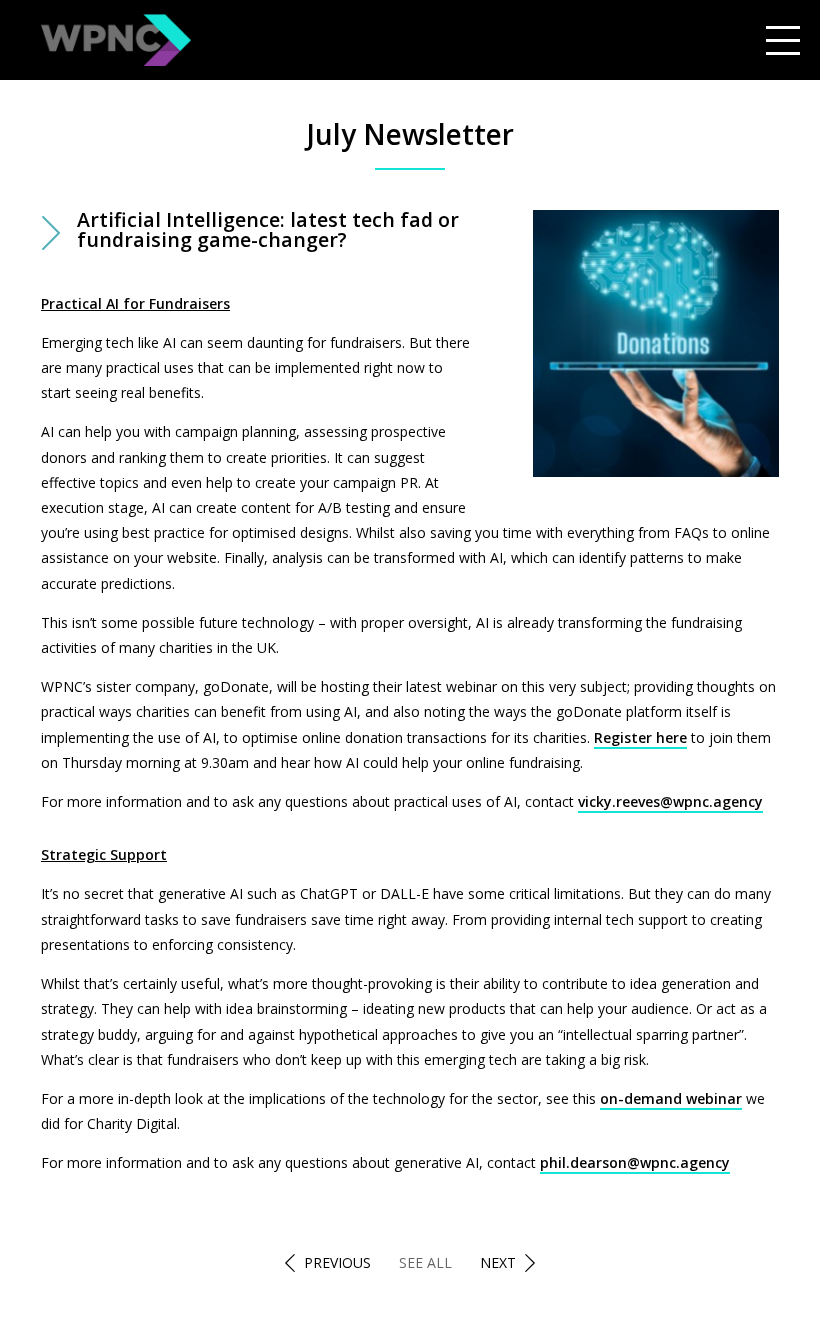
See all (425, 1262)
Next (498, 1262)
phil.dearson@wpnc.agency (635, 1162)
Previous (337, 1262)
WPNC (116, 40)
